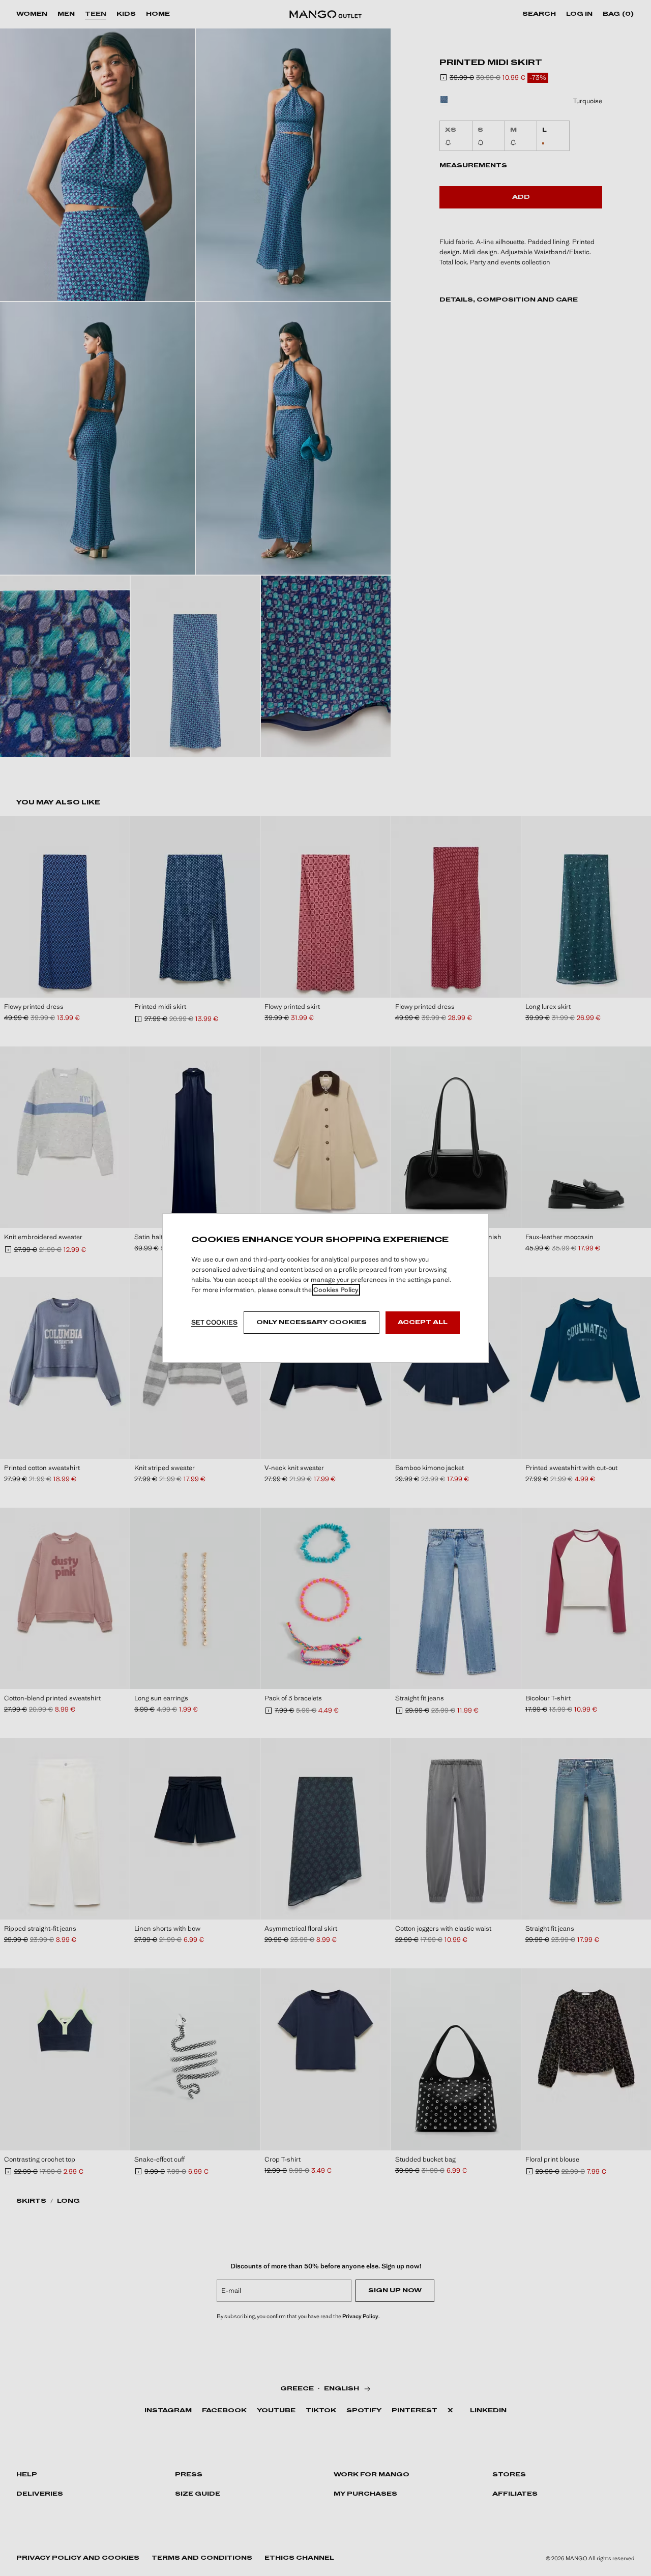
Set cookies (214, 1322)
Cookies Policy (336, 1290)
